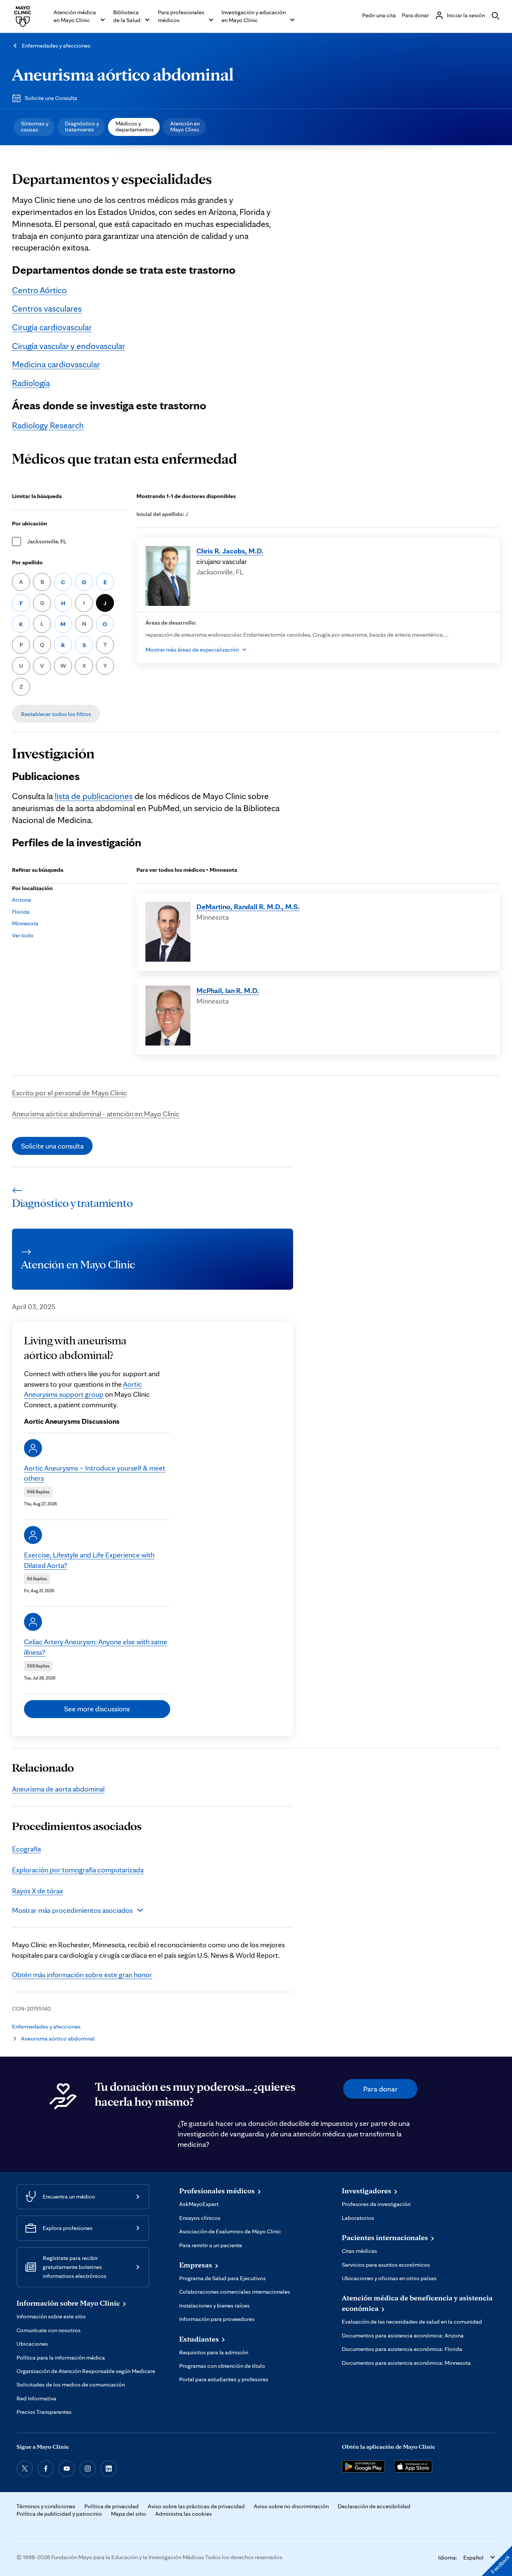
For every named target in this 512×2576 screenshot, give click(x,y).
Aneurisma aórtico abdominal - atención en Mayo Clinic (96, 1114)
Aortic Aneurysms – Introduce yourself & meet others (95, 1473)
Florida (21, 912)
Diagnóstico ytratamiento (82, 126)
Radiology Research (48, 425)
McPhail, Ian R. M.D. (228, 990)
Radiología (31, 383)
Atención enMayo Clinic (185, 126)
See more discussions (97, 1709)
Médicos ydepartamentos (135, 126)
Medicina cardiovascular (56, 364)
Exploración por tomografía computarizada (78, 1870)
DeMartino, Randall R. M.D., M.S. (248, 907)
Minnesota (25, 923)
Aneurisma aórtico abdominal (123, 74)
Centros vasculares (47, 308)
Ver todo (23, 935)
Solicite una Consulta (51, 98)
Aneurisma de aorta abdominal (58, 1789)
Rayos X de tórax (37, 1891)
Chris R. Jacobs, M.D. (230, 551)
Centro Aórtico (39, 290)
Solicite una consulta (52, 1146)
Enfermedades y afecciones (56, 45)
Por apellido (27, 562)
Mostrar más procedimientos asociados (72, 1910)
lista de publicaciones (94, 796)
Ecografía (26, 1849)
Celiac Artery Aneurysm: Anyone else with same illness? (96, 1647)
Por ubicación (30, 523)
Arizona (22, 900)
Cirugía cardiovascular (52, 327)
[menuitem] (34, 127)
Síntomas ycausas (35, 126)
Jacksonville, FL (47, 541)
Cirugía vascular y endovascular (69, 346)
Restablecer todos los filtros (56, 714)
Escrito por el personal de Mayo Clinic (70, 1093)
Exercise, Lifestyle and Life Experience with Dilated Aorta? (89, 1560)
